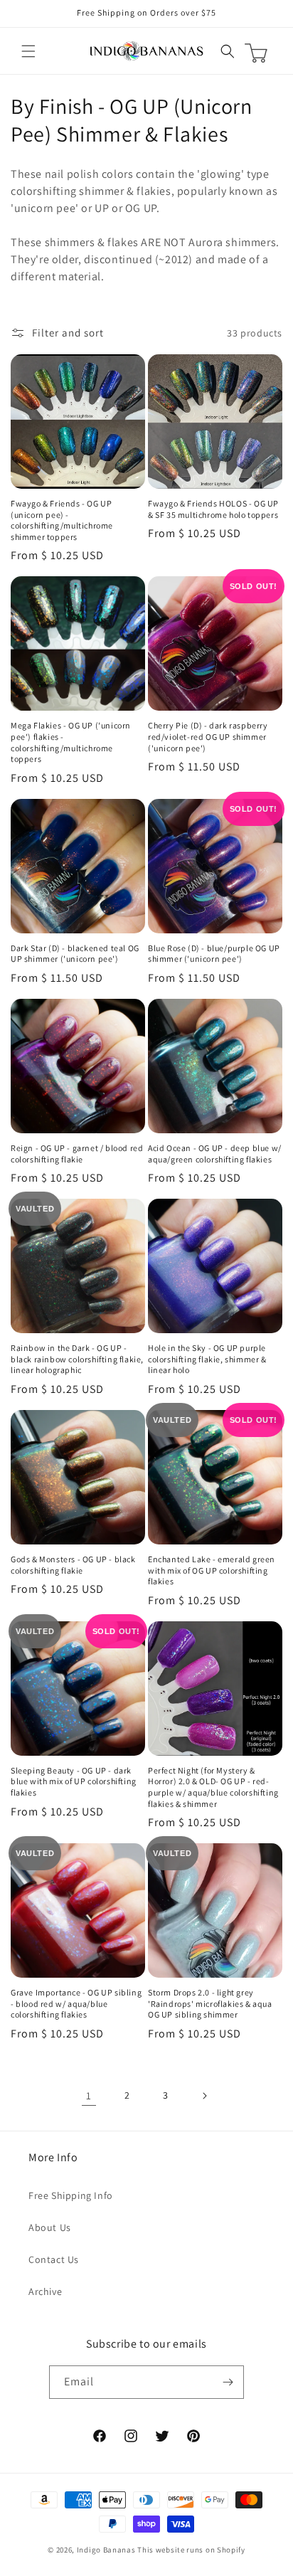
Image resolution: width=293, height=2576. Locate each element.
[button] (28, 51)
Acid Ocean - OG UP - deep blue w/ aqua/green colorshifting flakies (215, 1154)
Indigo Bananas (106, 2550)
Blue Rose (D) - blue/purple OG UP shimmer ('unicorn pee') (214, 954)
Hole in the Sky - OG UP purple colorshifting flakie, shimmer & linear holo (207, 1359)
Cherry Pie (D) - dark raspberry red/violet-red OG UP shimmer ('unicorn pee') (208, 736)
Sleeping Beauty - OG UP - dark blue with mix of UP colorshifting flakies (74, 1781)
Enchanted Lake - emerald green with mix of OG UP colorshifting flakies (212, 1570)
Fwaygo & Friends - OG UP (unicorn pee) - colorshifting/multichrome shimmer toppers (62, 520)
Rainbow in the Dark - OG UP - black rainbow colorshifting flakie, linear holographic (77, 1359)
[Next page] (204, 2096)
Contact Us (54, 2259)
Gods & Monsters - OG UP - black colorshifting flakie (73, 1565)
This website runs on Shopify (191, 2550)
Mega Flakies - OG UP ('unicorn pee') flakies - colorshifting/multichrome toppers (71, 742)
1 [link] (89, 2095)
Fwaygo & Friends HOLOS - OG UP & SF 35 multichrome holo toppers (213, 509)
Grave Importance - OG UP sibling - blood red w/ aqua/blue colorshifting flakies (76, 2003)
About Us (50, 2227)
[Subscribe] (228, 2382)
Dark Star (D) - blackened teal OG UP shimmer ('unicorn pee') (75, 954)
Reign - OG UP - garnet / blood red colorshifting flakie (77, 1154)
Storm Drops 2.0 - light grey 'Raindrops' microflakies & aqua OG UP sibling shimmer (210, 2003)
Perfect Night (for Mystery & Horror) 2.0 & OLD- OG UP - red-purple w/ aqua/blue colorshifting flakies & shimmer (213, 1787)
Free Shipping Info (71, 2195)
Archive (45, 2291)
